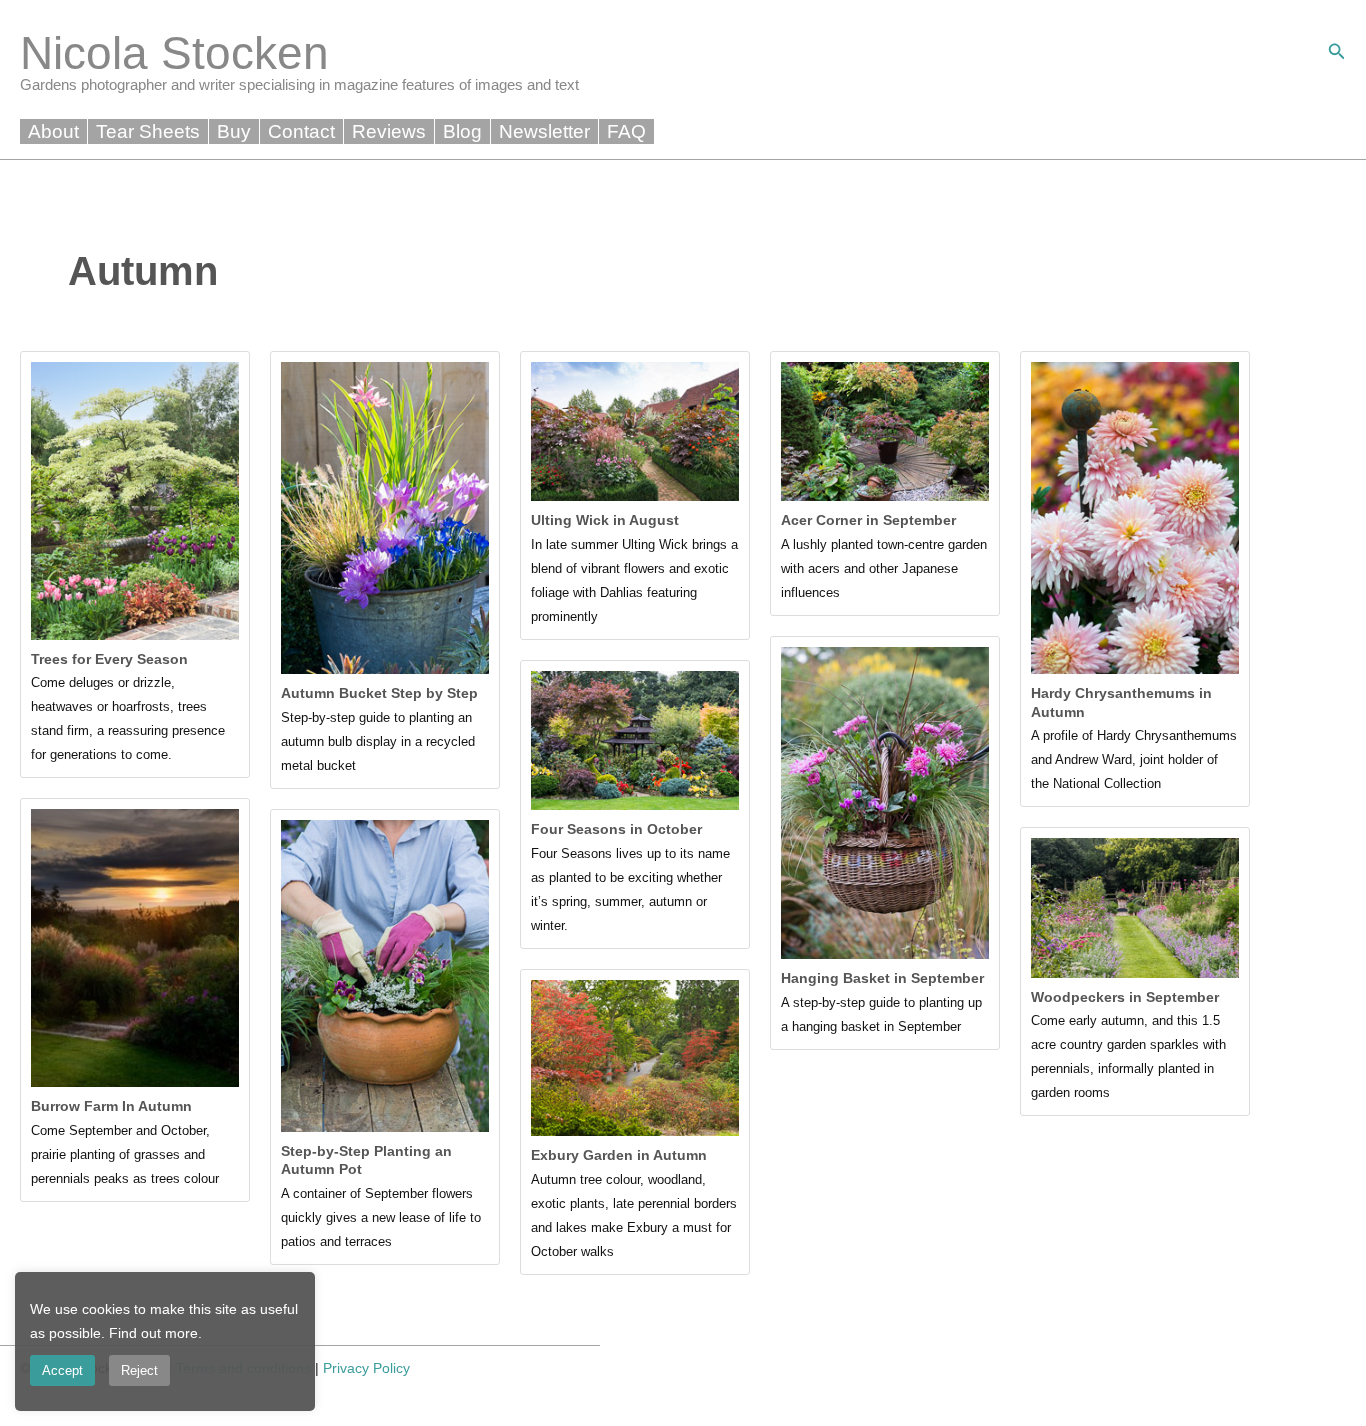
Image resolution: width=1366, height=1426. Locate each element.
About (53, 131)
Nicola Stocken (174, 53)
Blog (462, 131)
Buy (234, 131)
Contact (301, 131)
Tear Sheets (148, 131)
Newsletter (544, 131)
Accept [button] (62, 1370)
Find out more (153, 1333)
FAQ (626, 131)
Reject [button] (139, 1370)
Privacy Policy (366, 1368)
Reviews (389, 131)
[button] (1337, 52)
